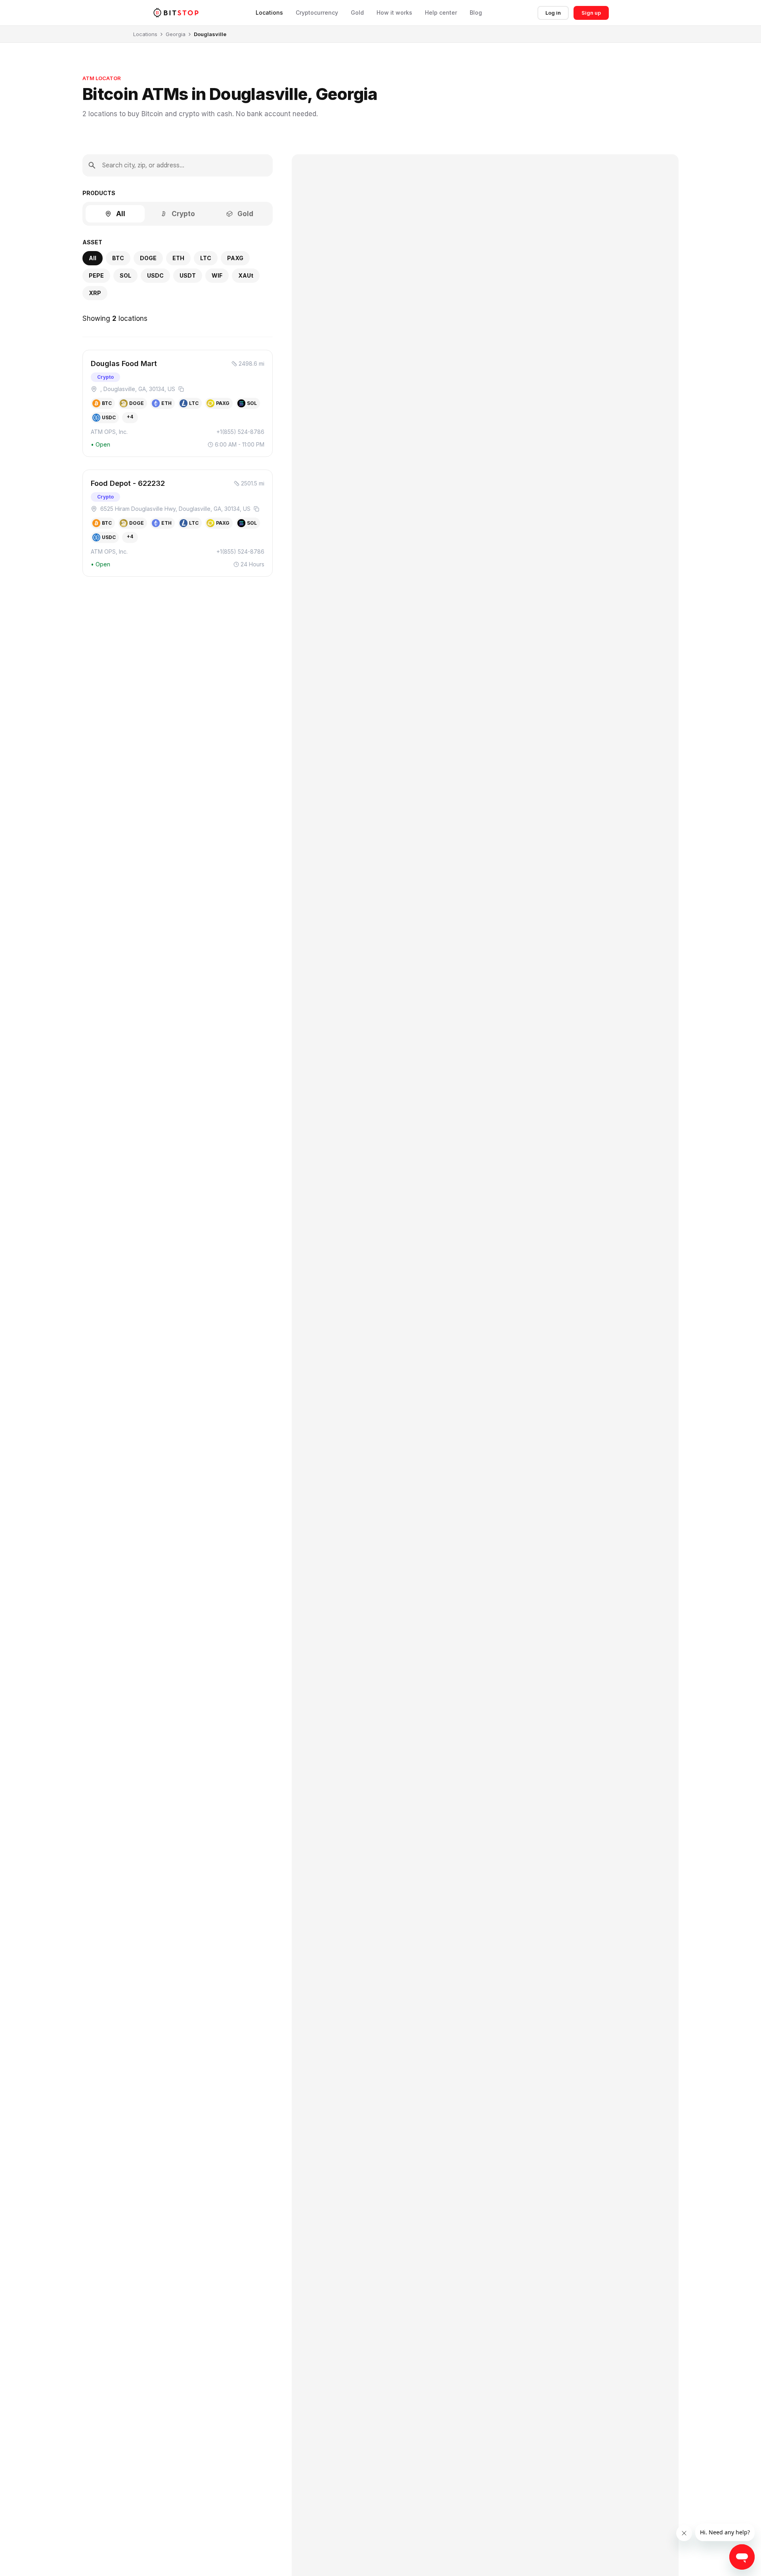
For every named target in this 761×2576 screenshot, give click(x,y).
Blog (476, 13)
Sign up (591, 13)
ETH (178, 258)
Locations (269, 13)
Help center (441, 13)
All (121, 214)
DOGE (148, 258)
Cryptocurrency (317, 13)
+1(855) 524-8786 (240, 432)
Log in (553, 13)
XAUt (246, 275)
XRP (95, 293)
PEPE (96, 275)
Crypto (183, 214)
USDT (188, 275)
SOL (125, 275)
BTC (118, 258)
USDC (155, 275)
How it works (394, 13)
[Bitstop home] (176, 12)
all (93, 258)
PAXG (235, 258)
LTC (206, 258)
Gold (357, 13)
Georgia (176, 34)
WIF (217, 275)
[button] (178, 403)
